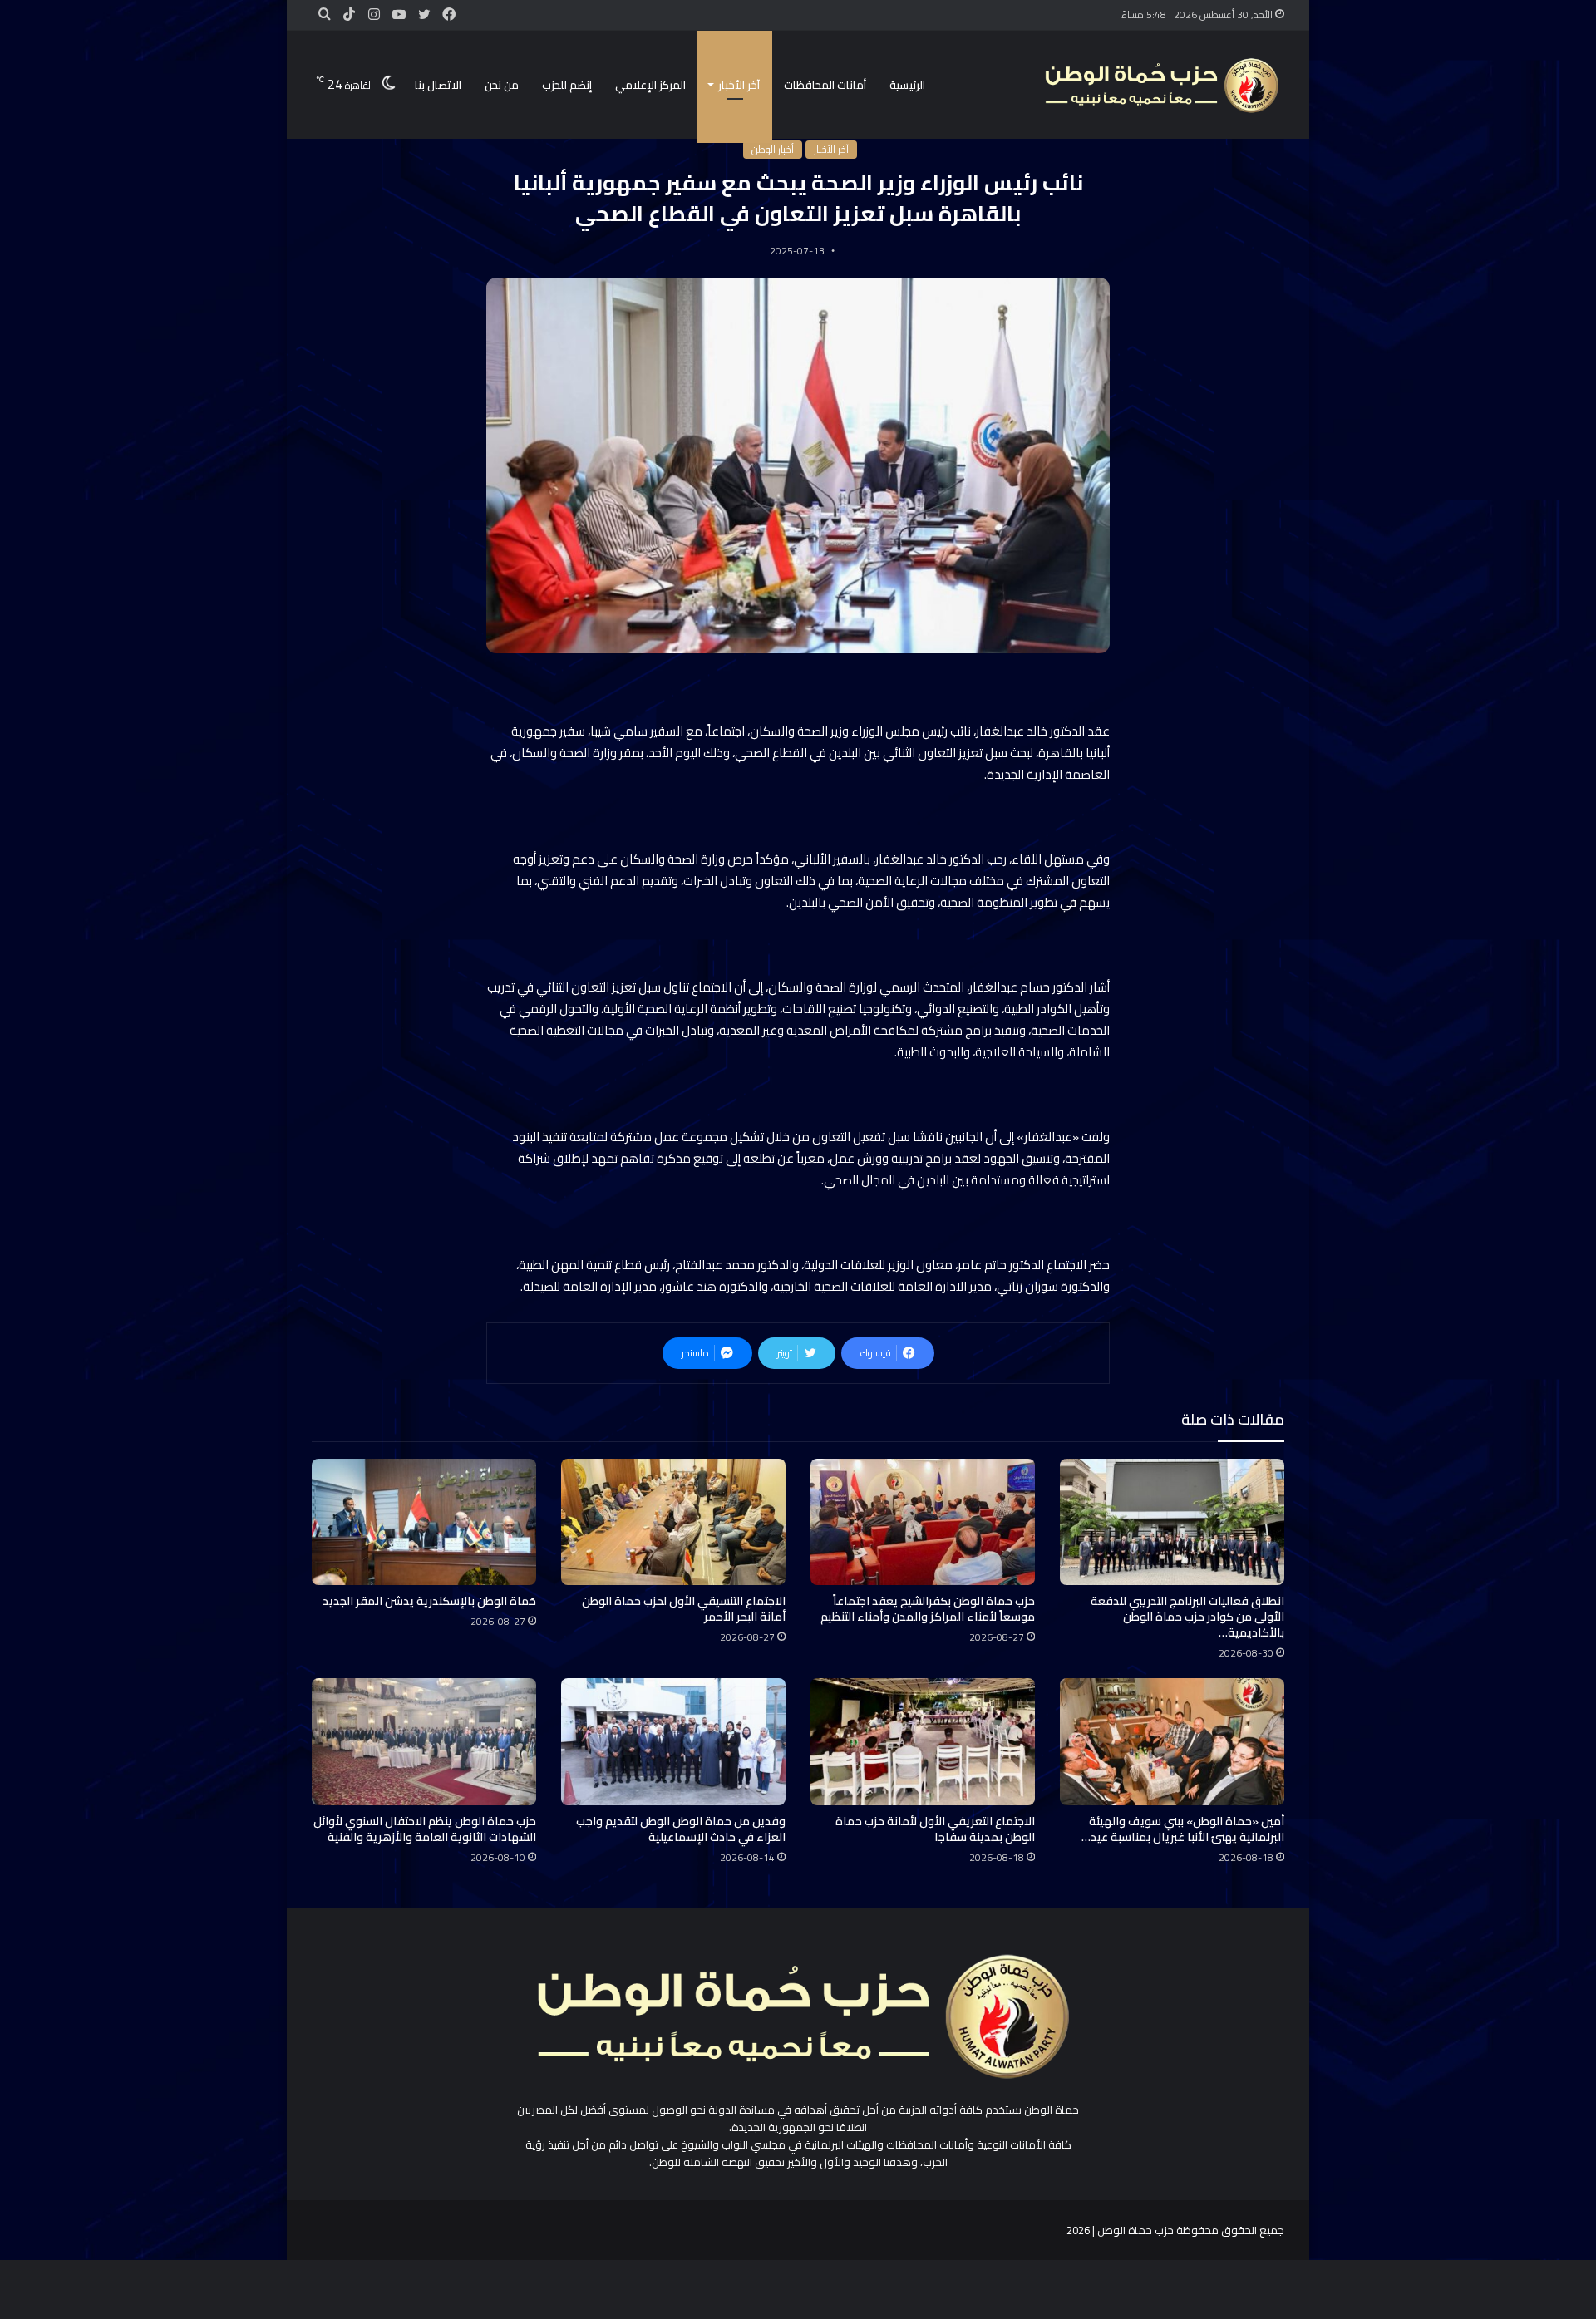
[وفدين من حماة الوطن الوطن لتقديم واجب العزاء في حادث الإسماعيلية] (673, 1741)
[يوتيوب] (399, 15)
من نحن (502, 85)
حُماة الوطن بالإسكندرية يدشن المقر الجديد (429, 1601)
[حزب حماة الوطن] (1160, 85)
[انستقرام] (374, 15)
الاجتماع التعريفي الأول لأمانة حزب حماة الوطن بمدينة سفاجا (935, 1829)
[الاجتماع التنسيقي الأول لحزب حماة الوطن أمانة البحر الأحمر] (673, 1522)
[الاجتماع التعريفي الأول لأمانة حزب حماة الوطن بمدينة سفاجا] (923, 1741)
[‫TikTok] (349, 15)
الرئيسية (907, 85)
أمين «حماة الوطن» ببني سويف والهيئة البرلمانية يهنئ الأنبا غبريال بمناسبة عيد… (1183, 1829)
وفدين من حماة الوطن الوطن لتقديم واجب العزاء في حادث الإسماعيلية (681, 1829)
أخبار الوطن (773, 150)
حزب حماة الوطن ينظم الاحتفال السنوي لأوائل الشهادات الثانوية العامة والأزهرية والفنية (425, 1829)
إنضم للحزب (567, 85)
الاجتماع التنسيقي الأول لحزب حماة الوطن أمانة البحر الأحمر (684, 1609)
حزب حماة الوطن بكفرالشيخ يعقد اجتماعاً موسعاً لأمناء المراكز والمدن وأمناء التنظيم (928, 1609)
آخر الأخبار (739, 85)
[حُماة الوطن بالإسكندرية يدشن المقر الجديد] (424, 1522)
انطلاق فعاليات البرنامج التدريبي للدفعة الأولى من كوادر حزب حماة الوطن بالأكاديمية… (1187, 1617)
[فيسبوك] (449, 15)
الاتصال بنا (438, 85)
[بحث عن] (324, 15)
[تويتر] (424, 15)
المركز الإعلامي (650, 85)
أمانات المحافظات (825, 85)
